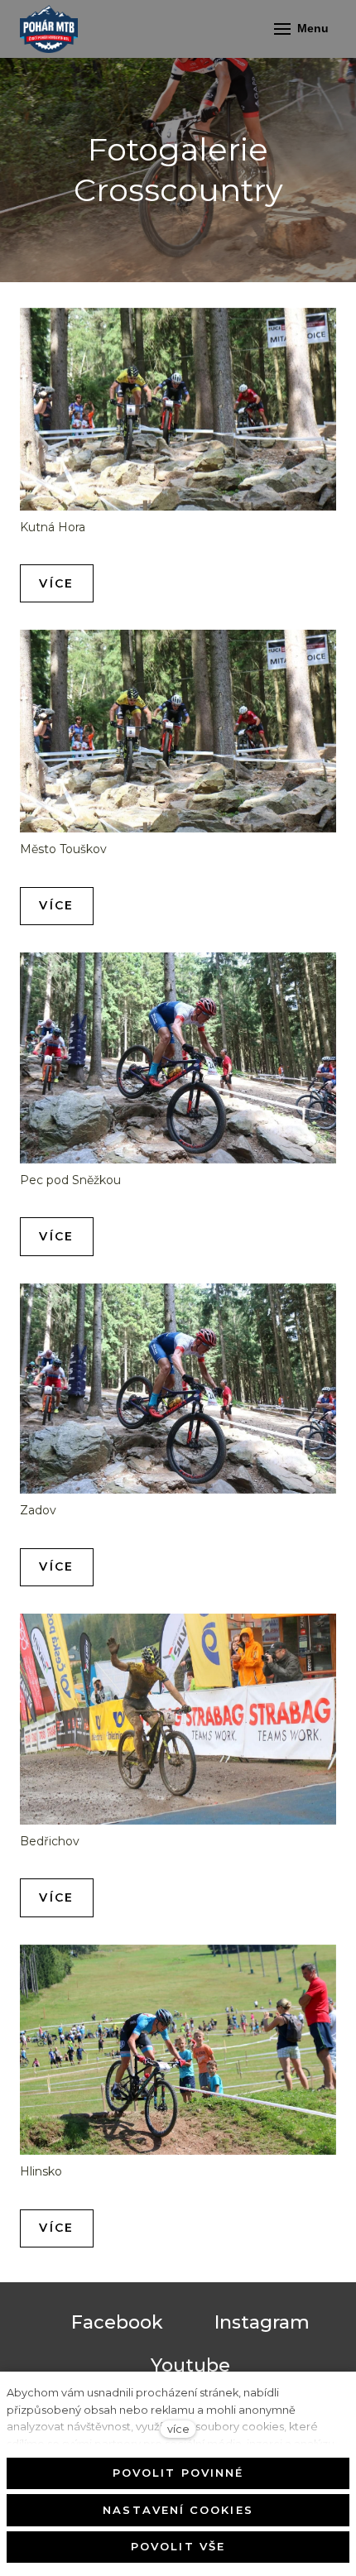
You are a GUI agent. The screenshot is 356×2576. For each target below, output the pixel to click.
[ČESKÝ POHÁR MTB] (49, 29)
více (178, 2429)
